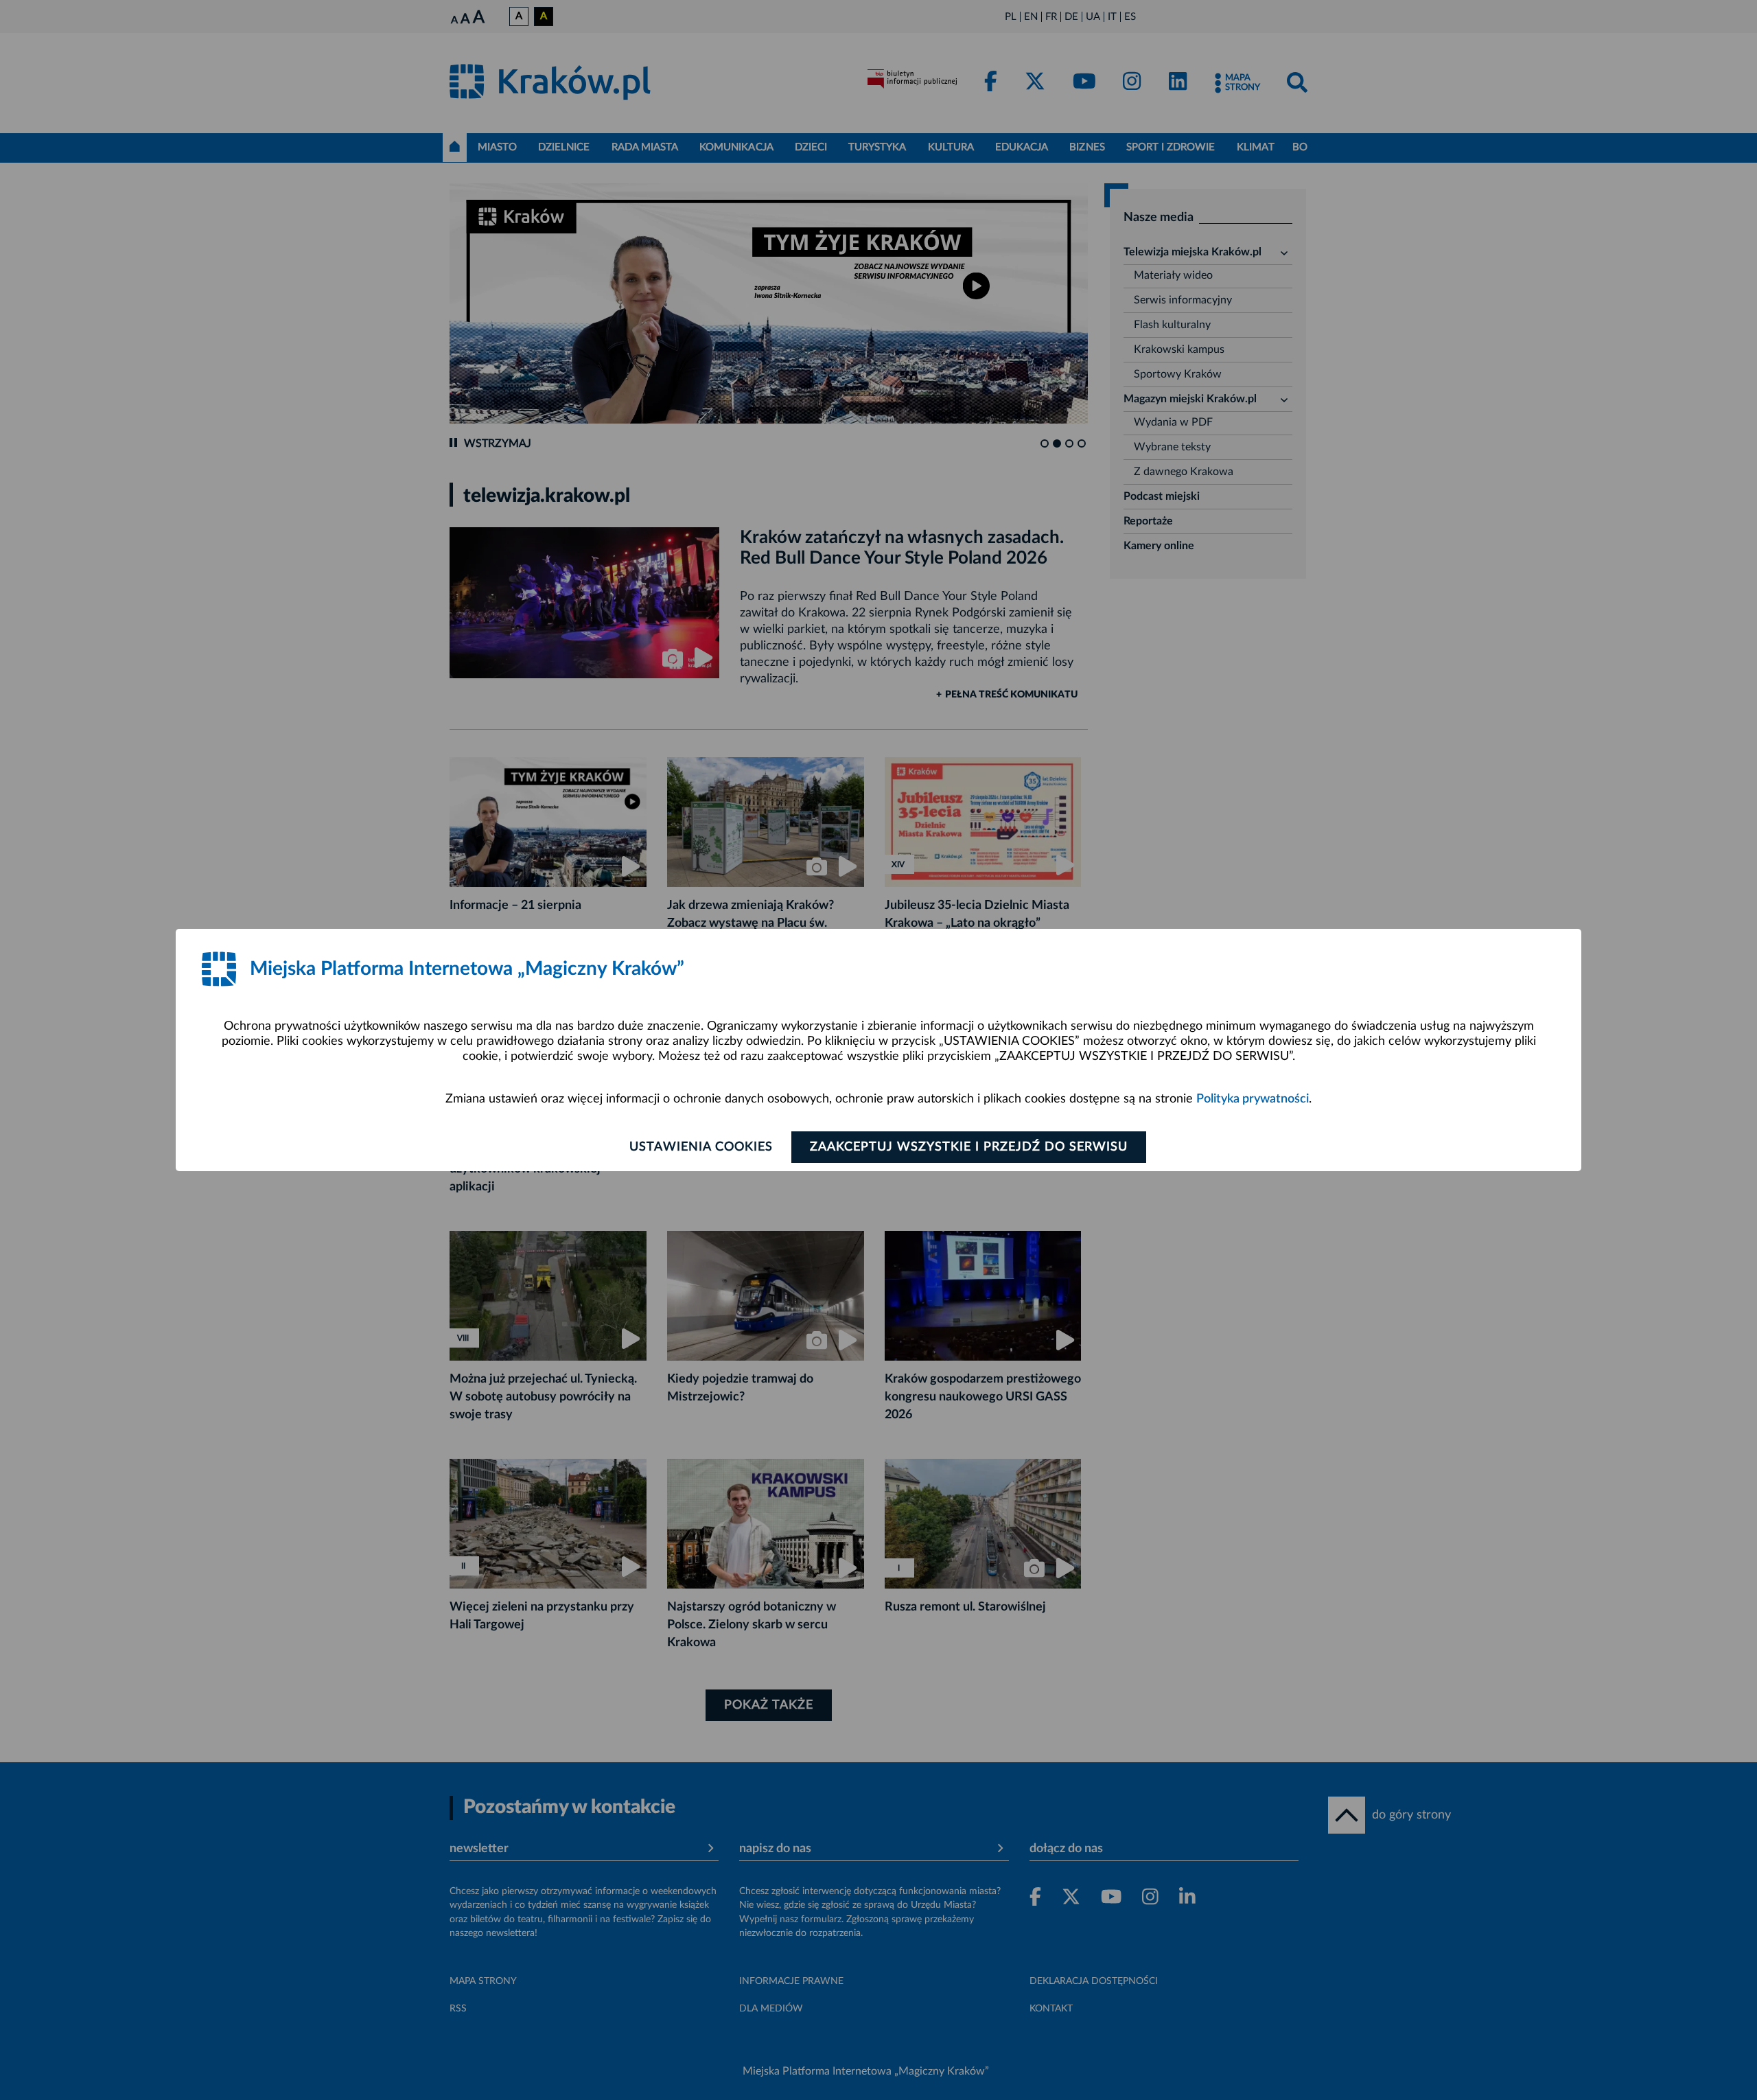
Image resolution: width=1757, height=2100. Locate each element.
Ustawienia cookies (701, 1147)
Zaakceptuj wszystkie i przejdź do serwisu (969, 1147)
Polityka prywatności (1253, 1099)
